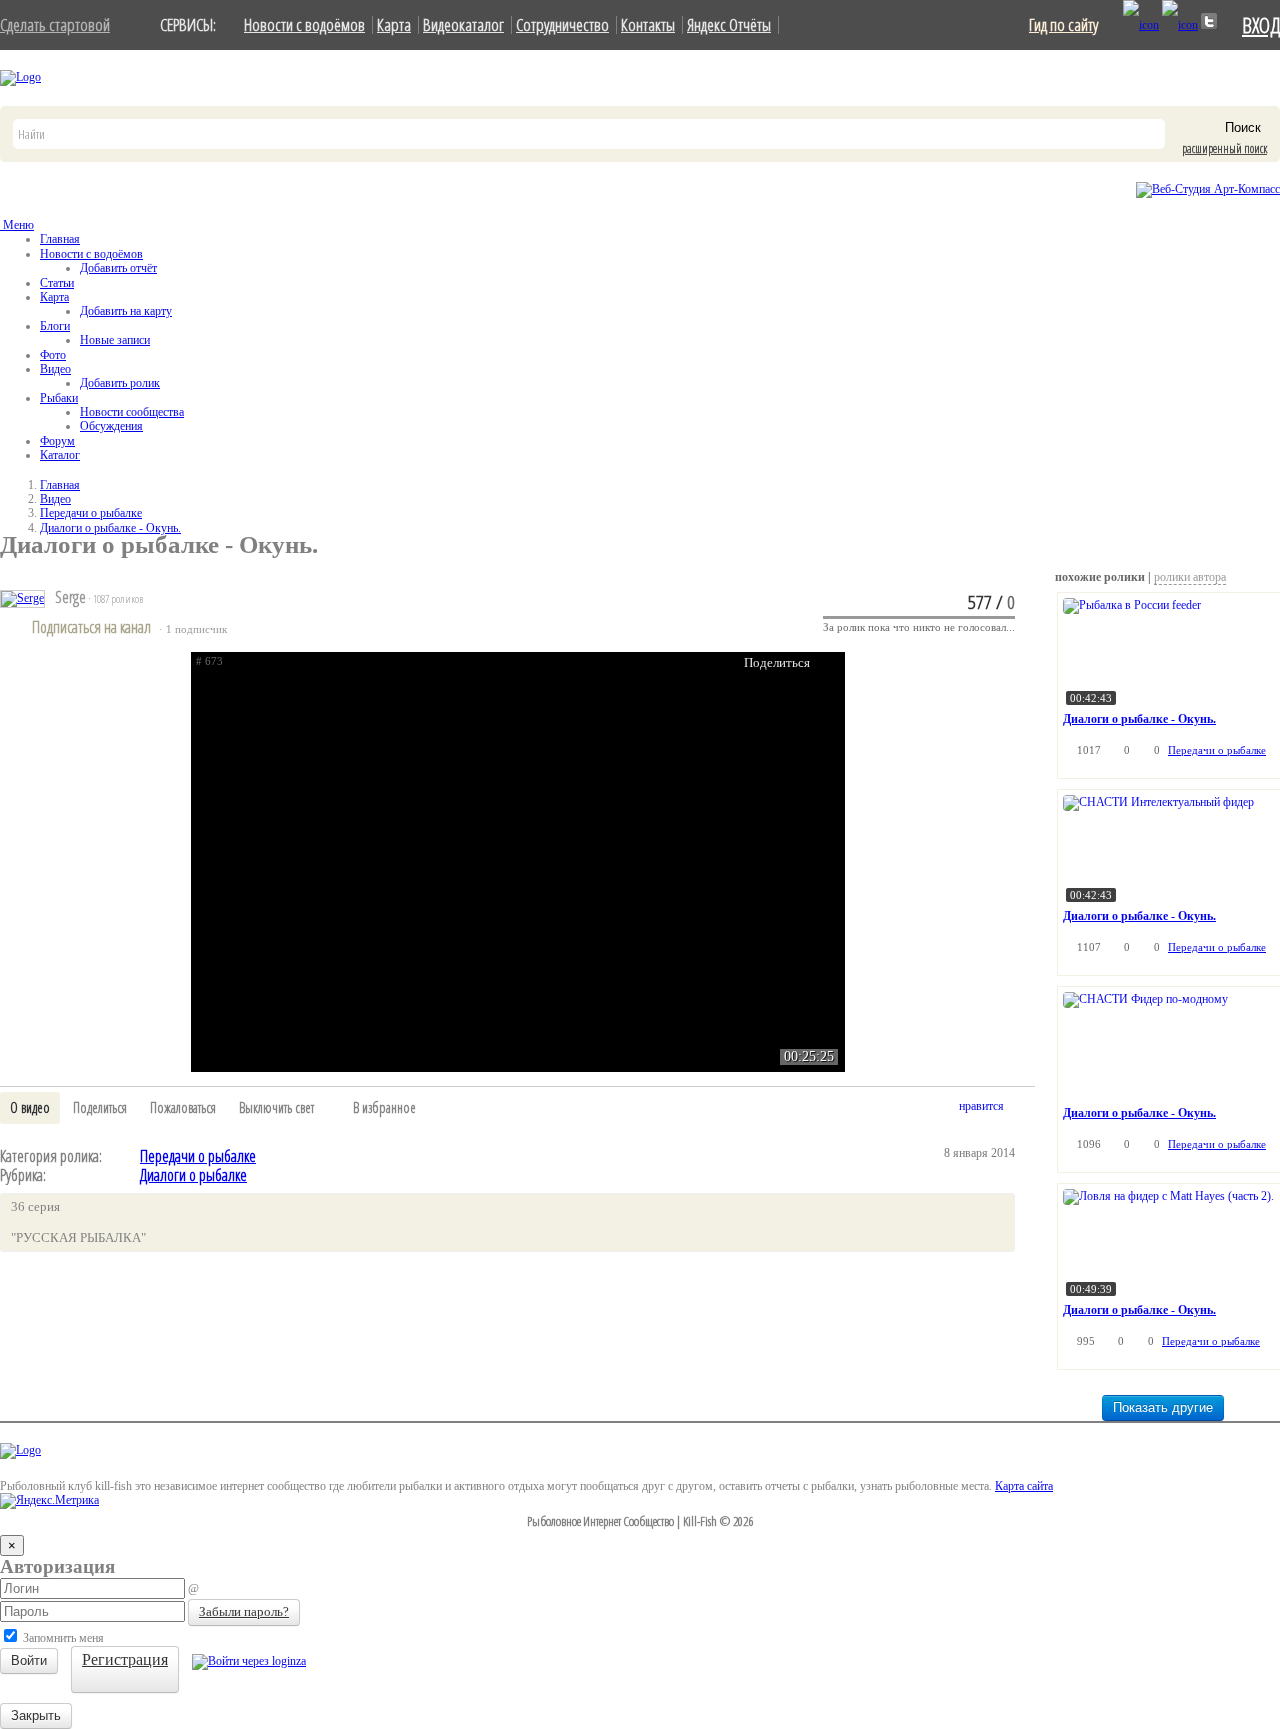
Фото (53, 355)
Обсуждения (111, 426)
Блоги (55, 326)
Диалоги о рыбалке (193, 1175)
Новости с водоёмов (304, 24)
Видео (55, 369)
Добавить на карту (126, 311)
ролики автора (1190, 577)
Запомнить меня (62, 1638)
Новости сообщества (132, 412)
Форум (57, 441)
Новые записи (115, 340)
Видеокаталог (463, 24)
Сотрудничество (562, 24)
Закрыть (36, 1715)
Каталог (60, 455)
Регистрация (125, 1659)
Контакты (648, 24)
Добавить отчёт (118, 268)
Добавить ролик (120, 383)
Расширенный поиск (1224, 149)
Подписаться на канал (91, 627)
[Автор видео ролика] (22, 599)
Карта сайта (1024, 1486)
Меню (17, 225)
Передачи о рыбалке (91, 513)
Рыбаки (59, 398)
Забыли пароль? (244, 1611)
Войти (29, 1660)
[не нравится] (1024, 1109)
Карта (394, 24)
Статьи (57, 283)
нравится (981, 1106)
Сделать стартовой (55, 24)
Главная (60, 239)
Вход (1261, 25)
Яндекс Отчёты (729, 24)
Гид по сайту (1063, 24)
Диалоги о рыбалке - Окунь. (110, 528)
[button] (30, 1108)
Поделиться (777, 662)
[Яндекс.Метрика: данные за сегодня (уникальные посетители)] (49, 1501)
